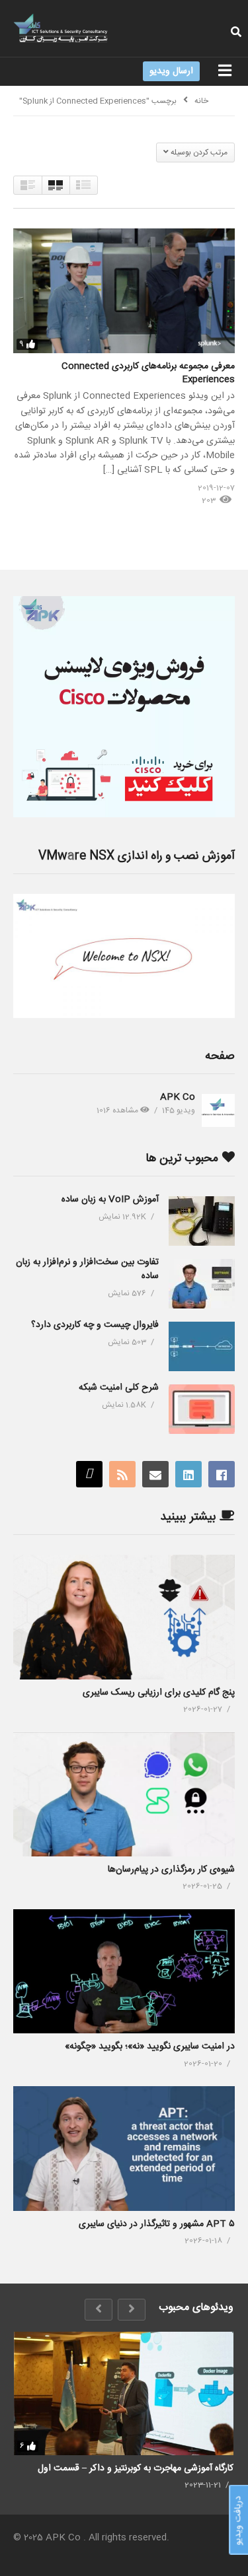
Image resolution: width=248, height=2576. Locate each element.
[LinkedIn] (188, 1474)
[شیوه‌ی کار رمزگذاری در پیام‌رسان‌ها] (124, 1794)
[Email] (155, 1474)
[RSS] (122, 1474)
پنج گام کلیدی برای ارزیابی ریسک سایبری (159, 1693)
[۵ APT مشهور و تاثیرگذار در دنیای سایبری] (124, 2148)
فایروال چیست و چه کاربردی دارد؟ (95, 1325)
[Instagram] (89, 1474)
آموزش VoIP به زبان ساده (110, 1200)
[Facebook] (222, 1474)
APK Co (178, 1097)
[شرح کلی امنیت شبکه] (202, 1409)
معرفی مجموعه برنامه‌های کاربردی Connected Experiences (148, 373)
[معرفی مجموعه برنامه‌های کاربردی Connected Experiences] (124, 290)
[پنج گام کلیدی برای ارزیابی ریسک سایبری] (124, 1617)
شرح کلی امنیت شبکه (119, 1388)
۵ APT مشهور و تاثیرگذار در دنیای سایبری (157, 2224)
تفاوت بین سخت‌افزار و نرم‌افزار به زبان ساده (87, 1269)
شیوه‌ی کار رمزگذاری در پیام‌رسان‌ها (171, 1870)
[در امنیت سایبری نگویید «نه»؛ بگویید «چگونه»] (124, 1971)
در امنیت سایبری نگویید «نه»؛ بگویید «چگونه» (150, 2047)
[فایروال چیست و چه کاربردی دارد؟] (202, 1346)
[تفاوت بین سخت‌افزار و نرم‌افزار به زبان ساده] (202, 1284)
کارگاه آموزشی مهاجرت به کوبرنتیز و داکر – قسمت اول (136, 2468)
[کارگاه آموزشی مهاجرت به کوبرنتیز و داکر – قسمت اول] (124, 2393)
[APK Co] (218, 1110)
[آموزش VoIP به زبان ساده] (202, 1221)
